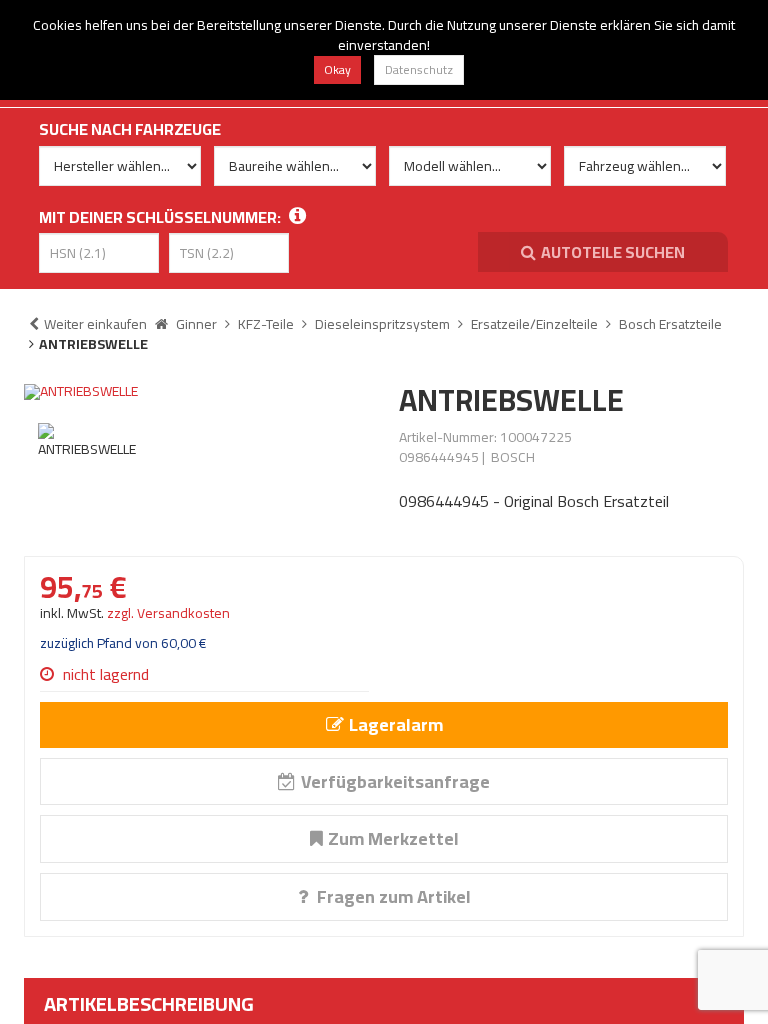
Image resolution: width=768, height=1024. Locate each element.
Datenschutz (419, 69)
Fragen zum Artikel (392, 896)
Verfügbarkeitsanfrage (395, 781)
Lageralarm (396, 724)
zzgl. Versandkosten (168, 613)
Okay (337, 69)
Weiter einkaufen (95, 324)
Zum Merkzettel (393, 838)
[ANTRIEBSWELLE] (196, 392)
